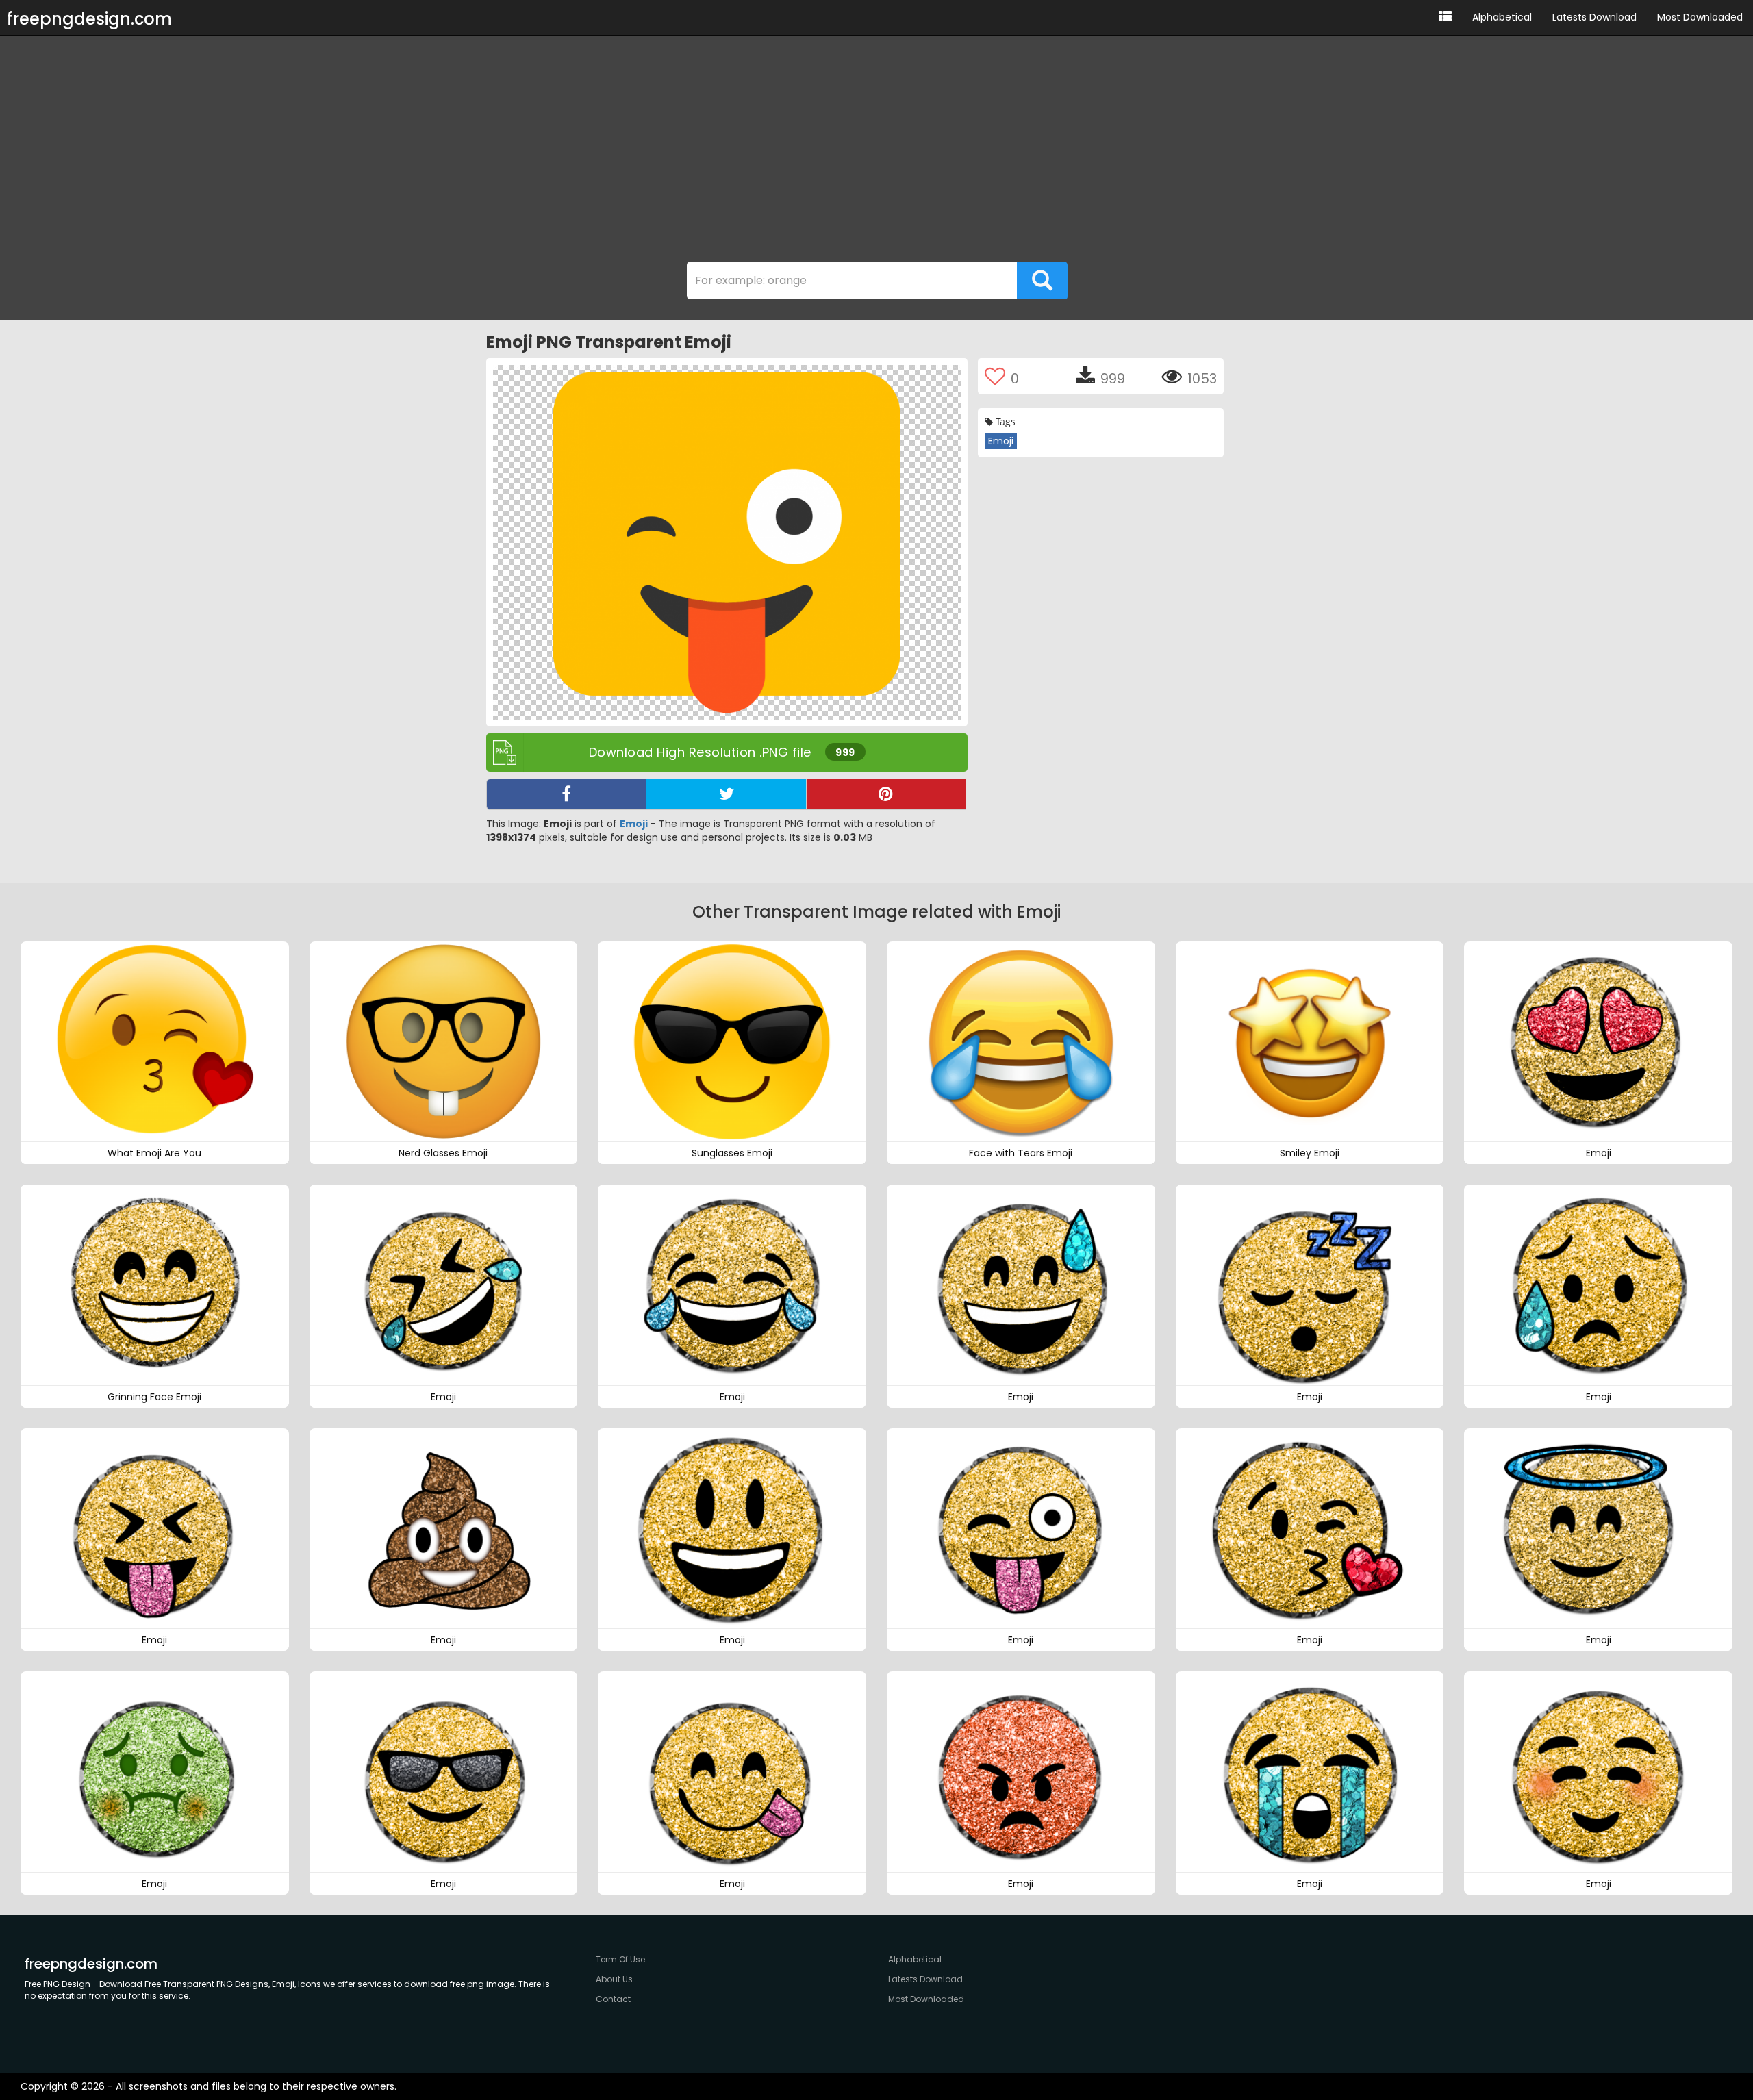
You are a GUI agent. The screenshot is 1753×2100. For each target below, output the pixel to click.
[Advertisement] (876, 152)
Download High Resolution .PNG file (722, 752)
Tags (1004, 421)
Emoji (634, 824)
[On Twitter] (726, 794)
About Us (614, 1979)
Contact (613, 1999)
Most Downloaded (1700, 17)
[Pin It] (886, 794)
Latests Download (1594, 17)
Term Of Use (620, 1959)
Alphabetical (1502, 17)
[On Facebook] (566, 794)
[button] (1445, 17)
